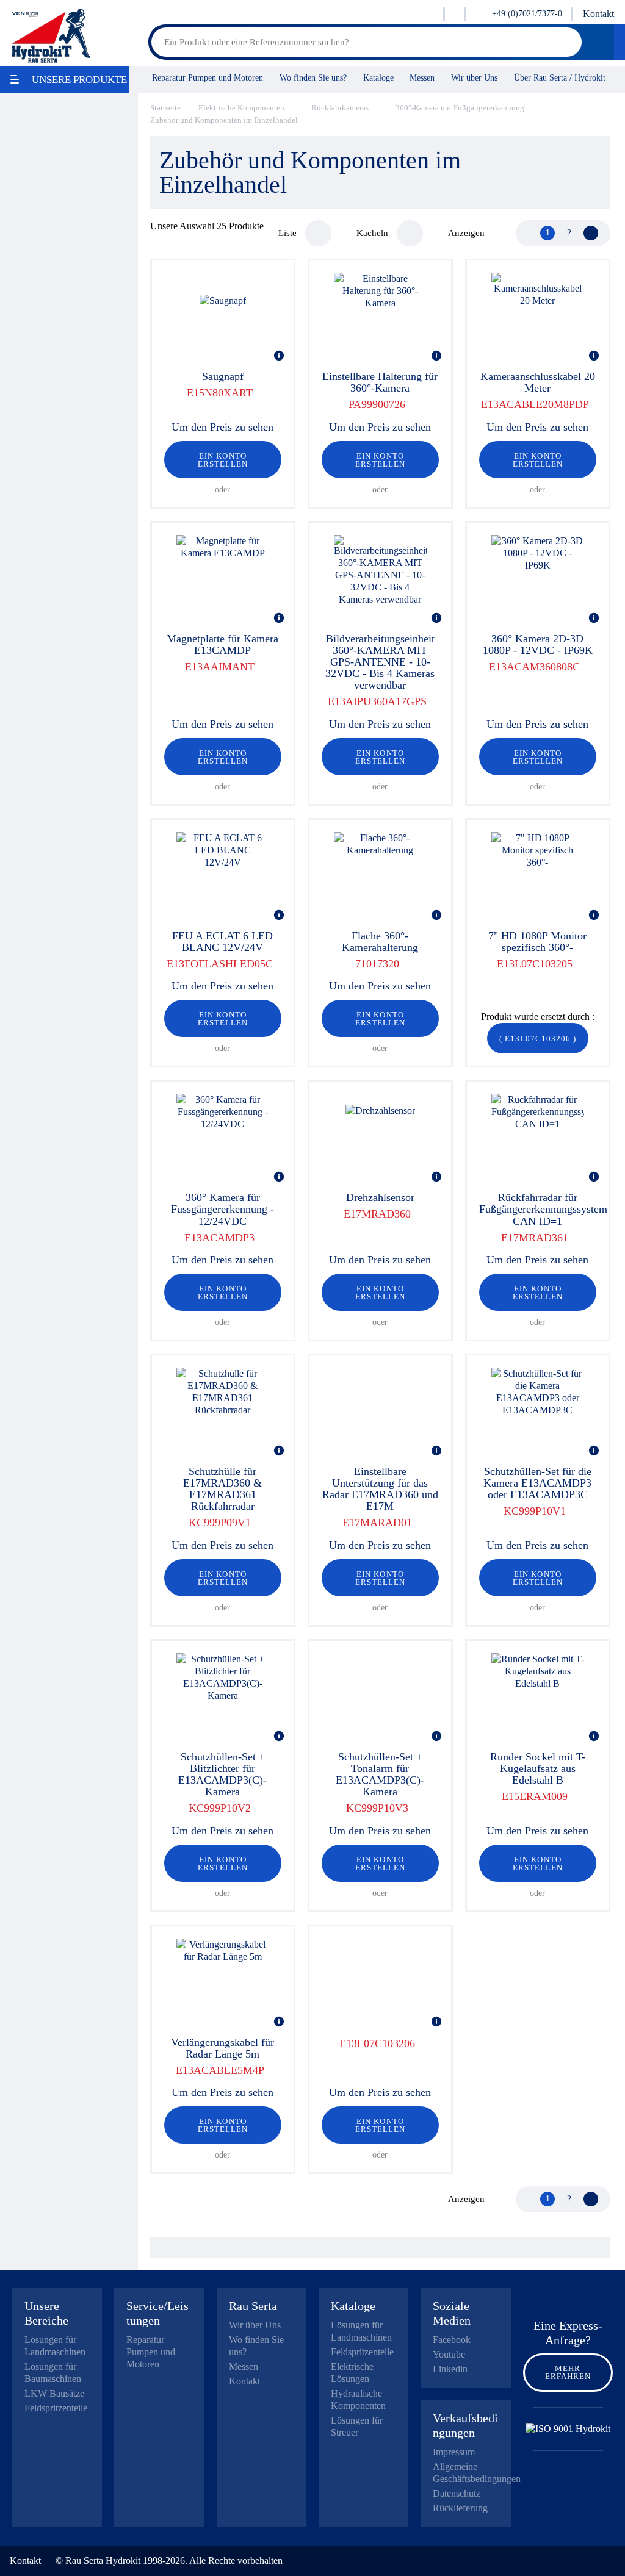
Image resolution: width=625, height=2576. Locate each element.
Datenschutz (457, 2493)
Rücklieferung (460, 2508)
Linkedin (450, 2369)
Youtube (449, 2354)
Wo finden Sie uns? (313, 77)
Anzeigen (466, 233)
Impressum (454, 2452)
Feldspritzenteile (56, 2408)
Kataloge (378, 77)
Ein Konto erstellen (223, 460)
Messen (422, 77)
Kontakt (598, 14)
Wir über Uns (474, 77)
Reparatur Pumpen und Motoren (208, 77)
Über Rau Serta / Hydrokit (560, 77)
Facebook (452, 2340)
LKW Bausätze (54, 2393)
